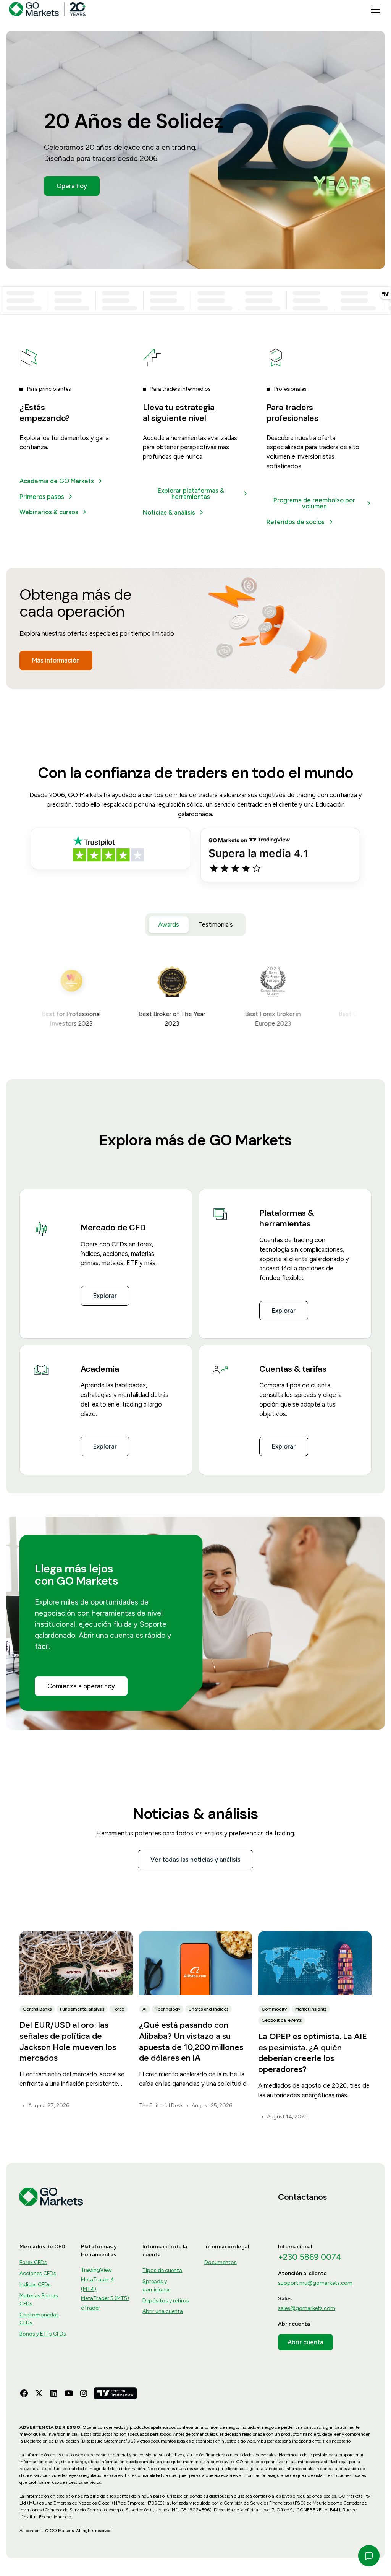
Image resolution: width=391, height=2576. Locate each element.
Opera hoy (72, 186)
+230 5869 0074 (310, 2257)
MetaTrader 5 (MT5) (105, 2298)
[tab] (169, 925)
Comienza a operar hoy (81, 1686)
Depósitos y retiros (166, 2301)
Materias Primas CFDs (39, 2300)
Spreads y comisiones (157, 2285)
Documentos (221, 2262)
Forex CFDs (33, 2262)
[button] (374, 9)
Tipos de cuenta (162, 2270)
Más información (56, 660)
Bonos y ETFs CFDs (43, 2334)
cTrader (90, 2308)
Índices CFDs (35, 2284)
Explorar (105, 1296)
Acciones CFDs (38, 2273)
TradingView (96, 2270)
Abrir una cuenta (163, 2311)
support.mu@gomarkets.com (315, 2283)
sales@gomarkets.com (307, 2308)
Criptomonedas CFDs (39, 2319)
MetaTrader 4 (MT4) (98, 2284)
